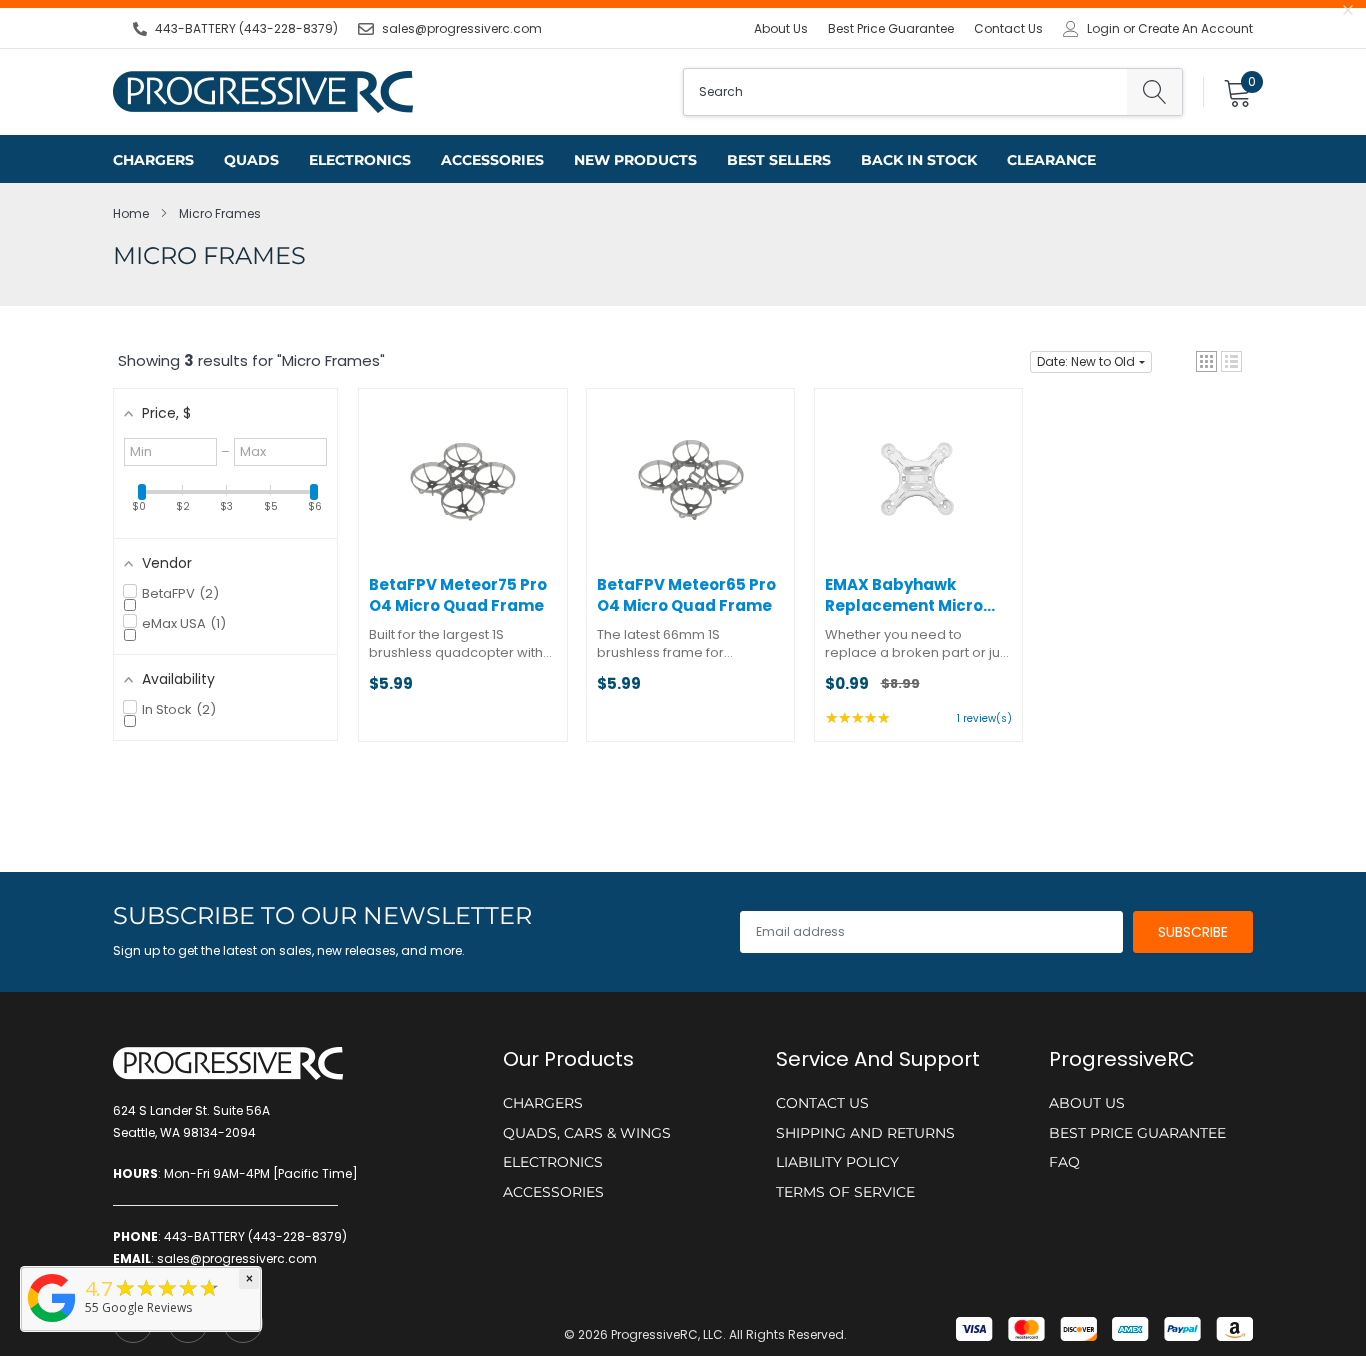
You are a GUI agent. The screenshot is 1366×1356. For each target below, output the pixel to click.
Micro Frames (220, 213)
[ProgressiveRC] (52, 1323)
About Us (781, 28)
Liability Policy (837, 1162)
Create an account (1195, 29)
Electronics (360, 160)
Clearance (1051, 160)
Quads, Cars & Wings (587, 1133)
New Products (635, 160)
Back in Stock (919, 160)
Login (1103, 29)
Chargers (153, 160)
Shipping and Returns (865, 1133)
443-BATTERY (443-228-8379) (246, 28)
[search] (1154, 92)
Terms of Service (845, 1192)
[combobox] (905, 92)
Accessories (492, 160)
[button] (1206, 361)
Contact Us (1008, 28)
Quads (251, 160)
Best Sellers (779, 160)
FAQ (1064, 1162)
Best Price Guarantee (891, 28)
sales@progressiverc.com (462, 28)
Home (131, 213)
